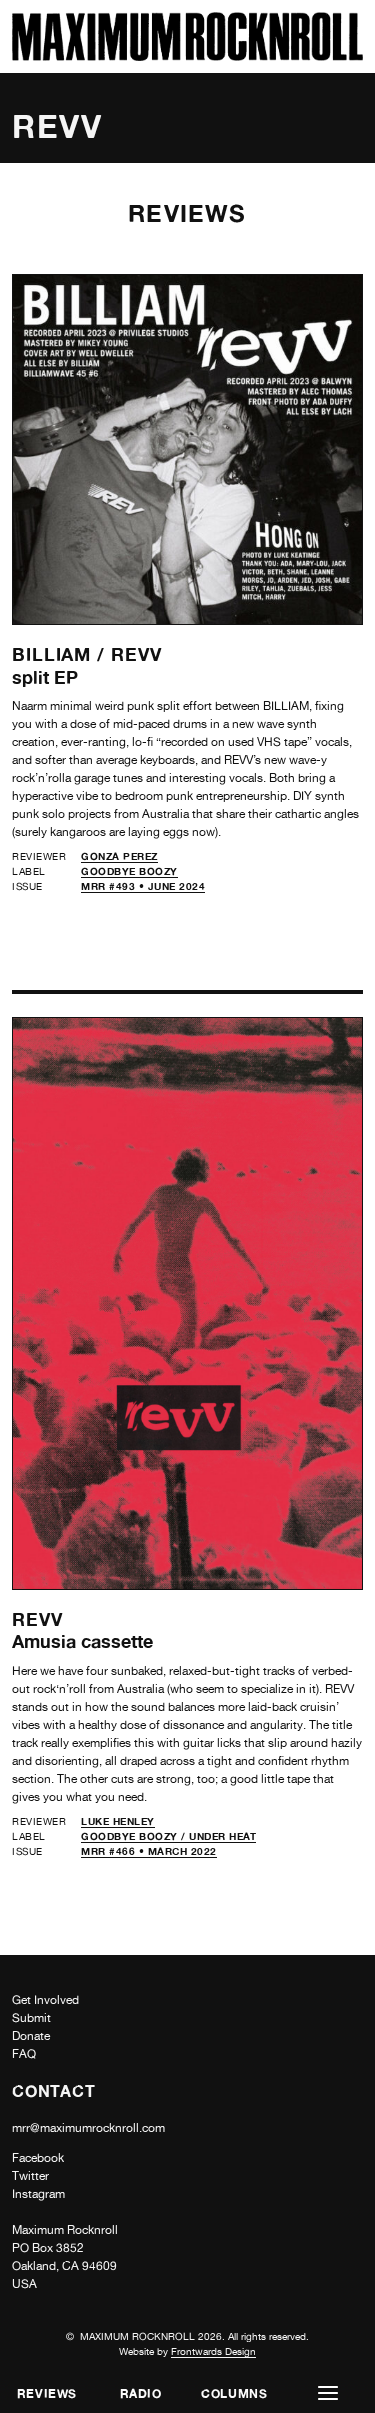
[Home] (187, 55)
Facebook (38, 2158)
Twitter (30, 2176)
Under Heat (222, 1836)
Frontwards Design (213, 2351)
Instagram (38, 2194)
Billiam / (61, 654)
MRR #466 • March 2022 (149, 1851)
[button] (328, 2393)
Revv (136, 654)
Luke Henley (118, 1821)
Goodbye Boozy (129, 871)
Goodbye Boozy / (135, 1836)
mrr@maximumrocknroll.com (88, 2128)
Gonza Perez (119, 856)
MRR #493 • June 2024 (143, 886)
